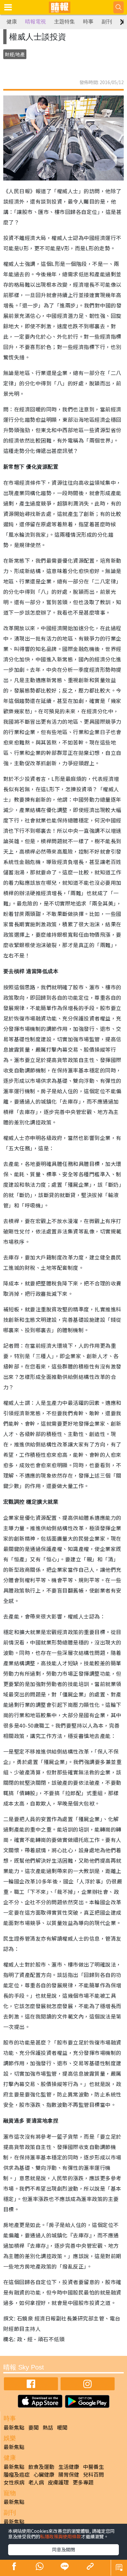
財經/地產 (15, 54)
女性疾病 (14, 2482)
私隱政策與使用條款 (61, 2536)
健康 (12, 22)
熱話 (48, 2427)
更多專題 (83, 2482)
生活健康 (69, 2467)
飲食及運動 (41, 2467)
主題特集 (64, 22)
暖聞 (62, 2427)
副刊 (107, 22)
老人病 (36, 2482)
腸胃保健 (69, 2474)
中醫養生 (93, 2467)
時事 (88, 22)
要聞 (34, 2427)
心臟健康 (44, 2474)
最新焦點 (14, 2427)
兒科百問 (93, 2474)
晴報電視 (35, 22)
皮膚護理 (58, 2482)
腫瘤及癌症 (17, 2474)
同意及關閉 (63, 2549)
